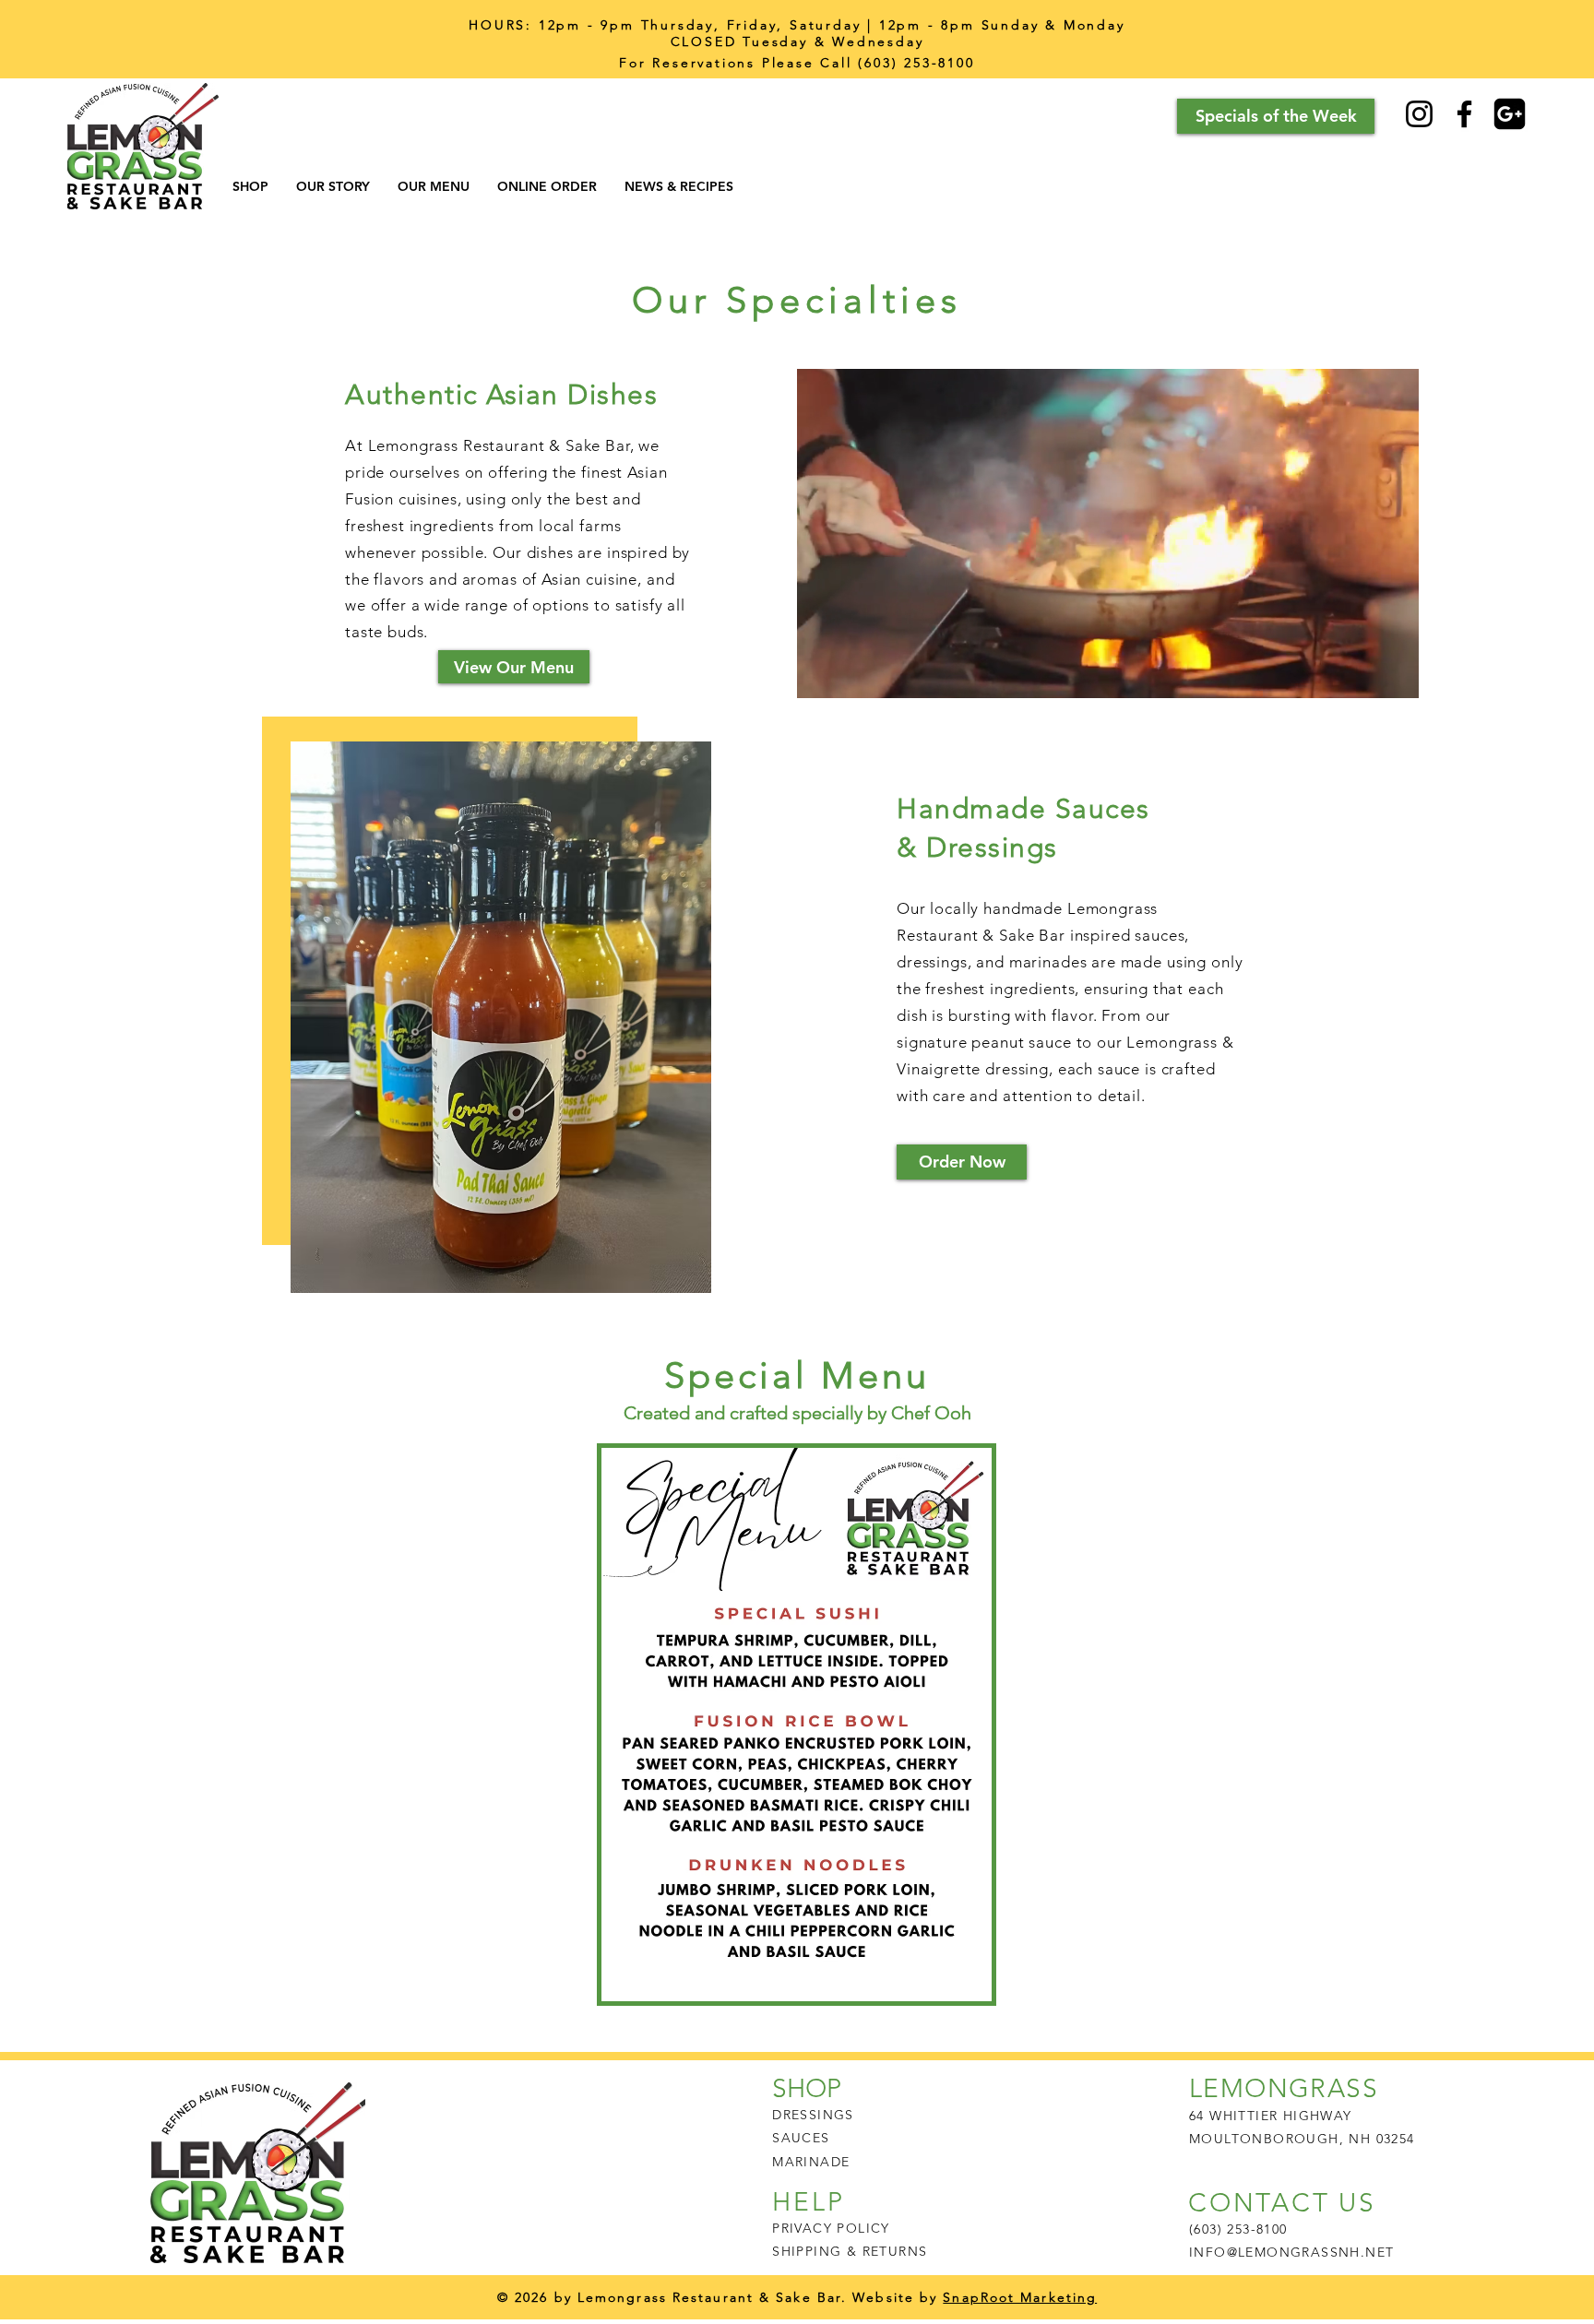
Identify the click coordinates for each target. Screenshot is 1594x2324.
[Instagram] (1419, 114)
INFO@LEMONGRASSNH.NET (1291, 2252)
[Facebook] (1464, 114)
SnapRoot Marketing (1020, 2297)
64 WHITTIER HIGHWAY (1271, 2116)
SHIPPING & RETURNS (850, 2251)
